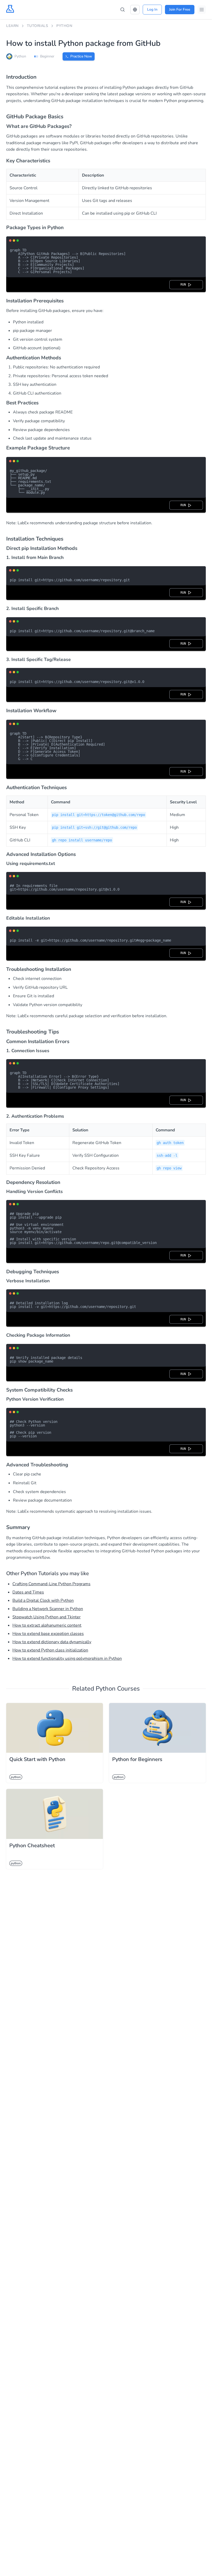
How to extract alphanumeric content (47, 1625)
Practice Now (81, 56)
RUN (184, 285)
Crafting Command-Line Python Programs (51, 1584)
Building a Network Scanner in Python (48, 1609)
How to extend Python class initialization (50, 1650)
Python (64, 26)
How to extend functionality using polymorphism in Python (67, 1658)
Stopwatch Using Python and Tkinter (47, 1617)
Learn (12, 26)
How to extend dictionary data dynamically (52, 1642)
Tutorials (38, 26)
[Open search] (123, 10)
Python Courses (118, 1689)
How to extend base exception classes (48, 1634)
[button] (135, 10)
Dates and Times (28, 1592)
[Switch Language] (135, 10)
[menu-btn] (202, 10)
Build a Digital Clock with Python (43, 1600)
